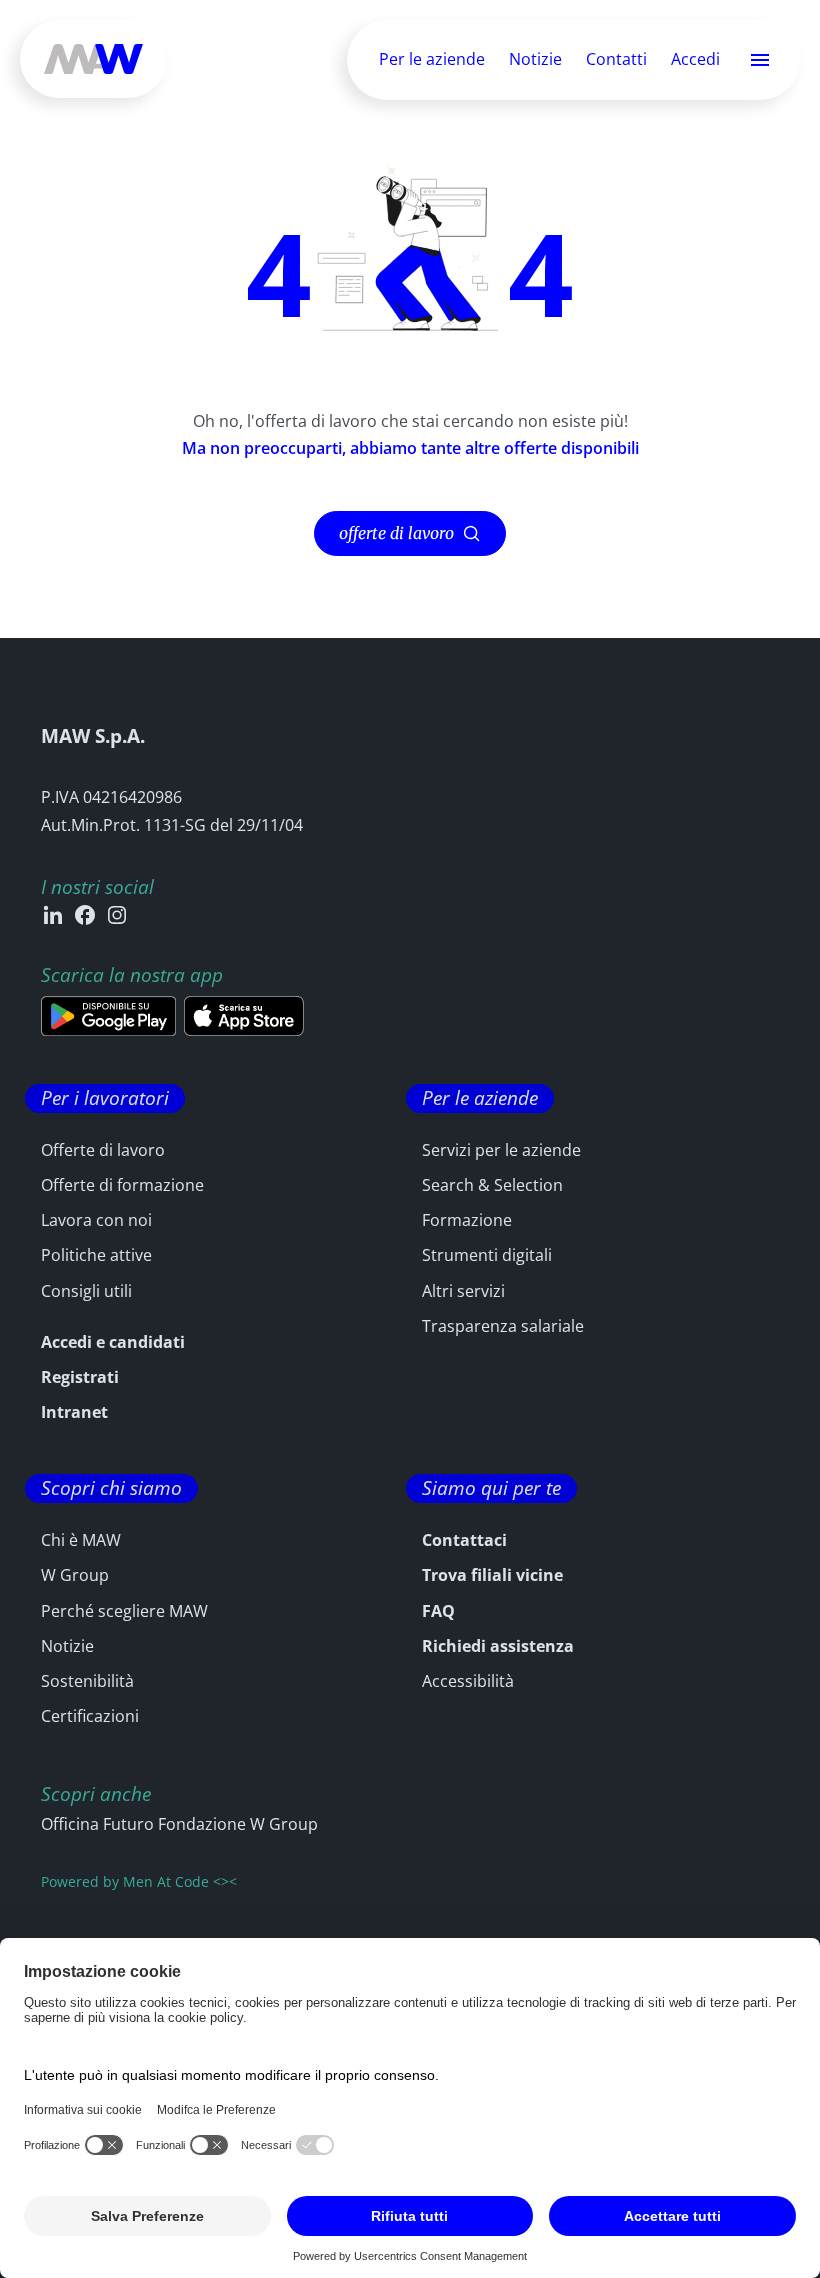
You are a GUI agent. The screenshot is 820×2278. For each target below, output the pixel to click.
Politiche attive (96, 1255)
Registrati (80, 1377)
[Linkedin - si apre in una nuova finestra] (53, 915)
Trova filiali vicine (492, 1575)
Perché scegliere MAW (124, 1611)
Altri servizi (463, 1291)
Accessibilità (468, 1681)
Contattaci (464, 1540)
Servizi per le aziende (501, 1150)
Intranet (74, 1412)
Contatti (616, 59)
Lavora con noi (96, 1220)
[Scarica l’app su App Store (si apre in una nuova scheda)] (244, 1016)
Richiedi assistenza (498, 1646)
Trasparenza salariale (503, 1326)
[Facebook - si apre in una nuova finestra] (85, 915)
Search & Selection (492, 1185)
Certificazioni (90, 1716)
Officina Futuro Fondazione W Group (179, 1824)
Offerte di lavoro (103, 1150)
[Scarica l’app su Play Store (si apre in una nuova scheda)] (108, 1016)
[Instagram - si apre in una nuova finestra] (117, 915)
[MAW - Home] (93, 59)
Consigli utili (86, 1291)
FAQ (438, 1611)
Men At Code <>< (180, 1881)
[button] (760, 60)
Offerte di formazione (122, 1185)
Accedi (695, 60)
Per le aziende (432, 59)
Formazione (467, 1220)
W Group (75, 1575)
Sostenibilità (87, 1681)
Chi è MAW (81, 1540)
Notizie (535, 59)
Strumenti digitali (487, 1255)
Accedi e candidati (113, 1342)
